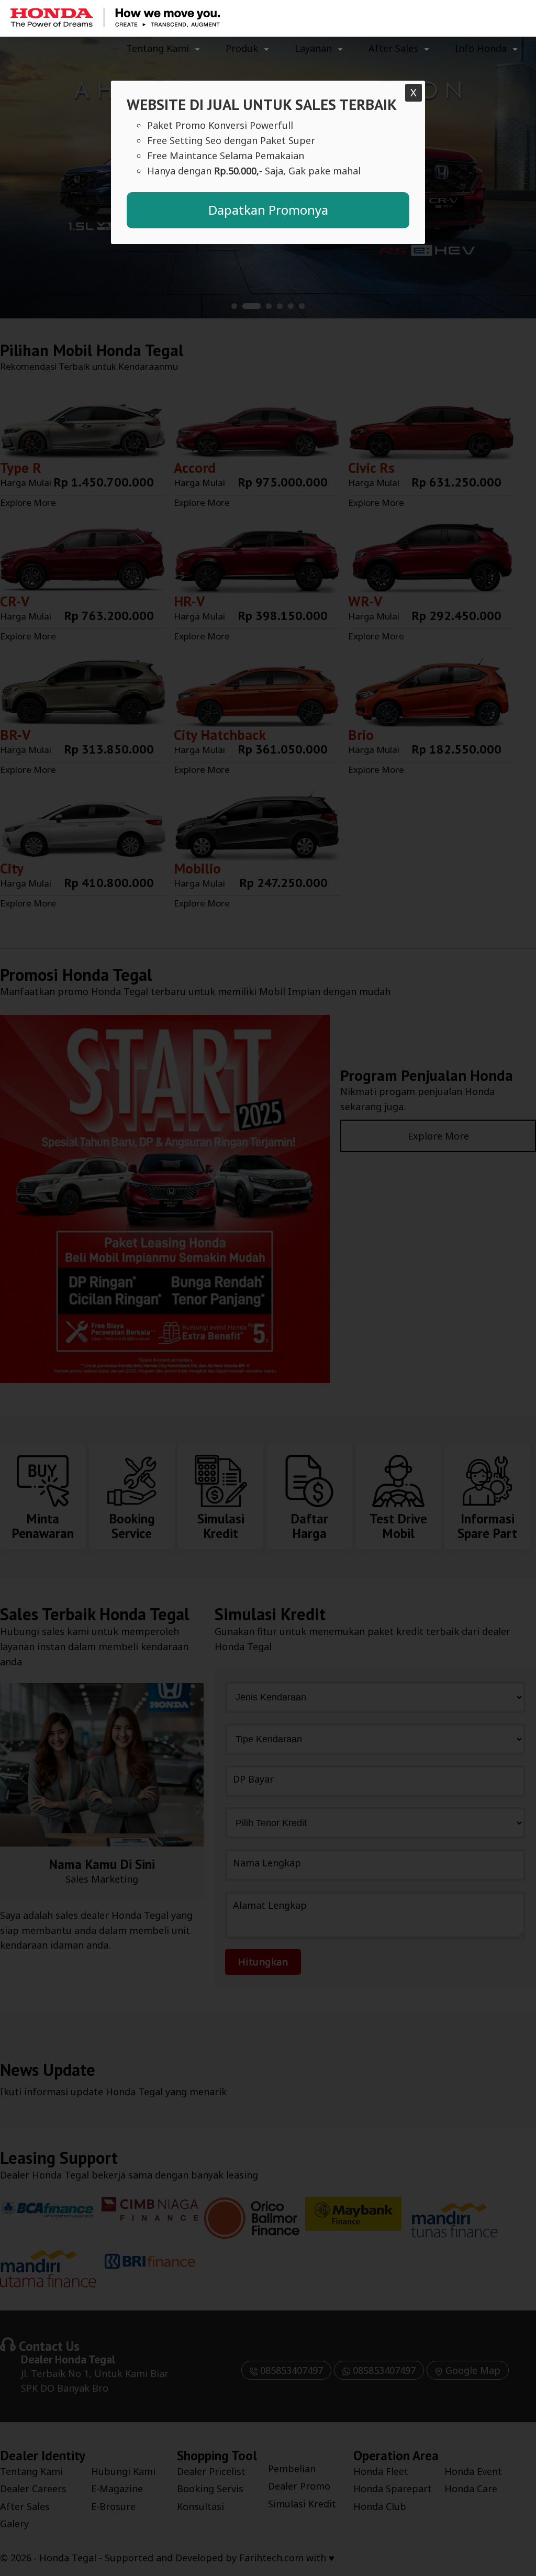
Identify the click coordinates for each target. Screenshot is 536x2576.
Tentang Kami (158, 48)
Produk (242, 48)
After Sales (393, 48)
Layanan (313, 48)
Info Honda (481, 48)
